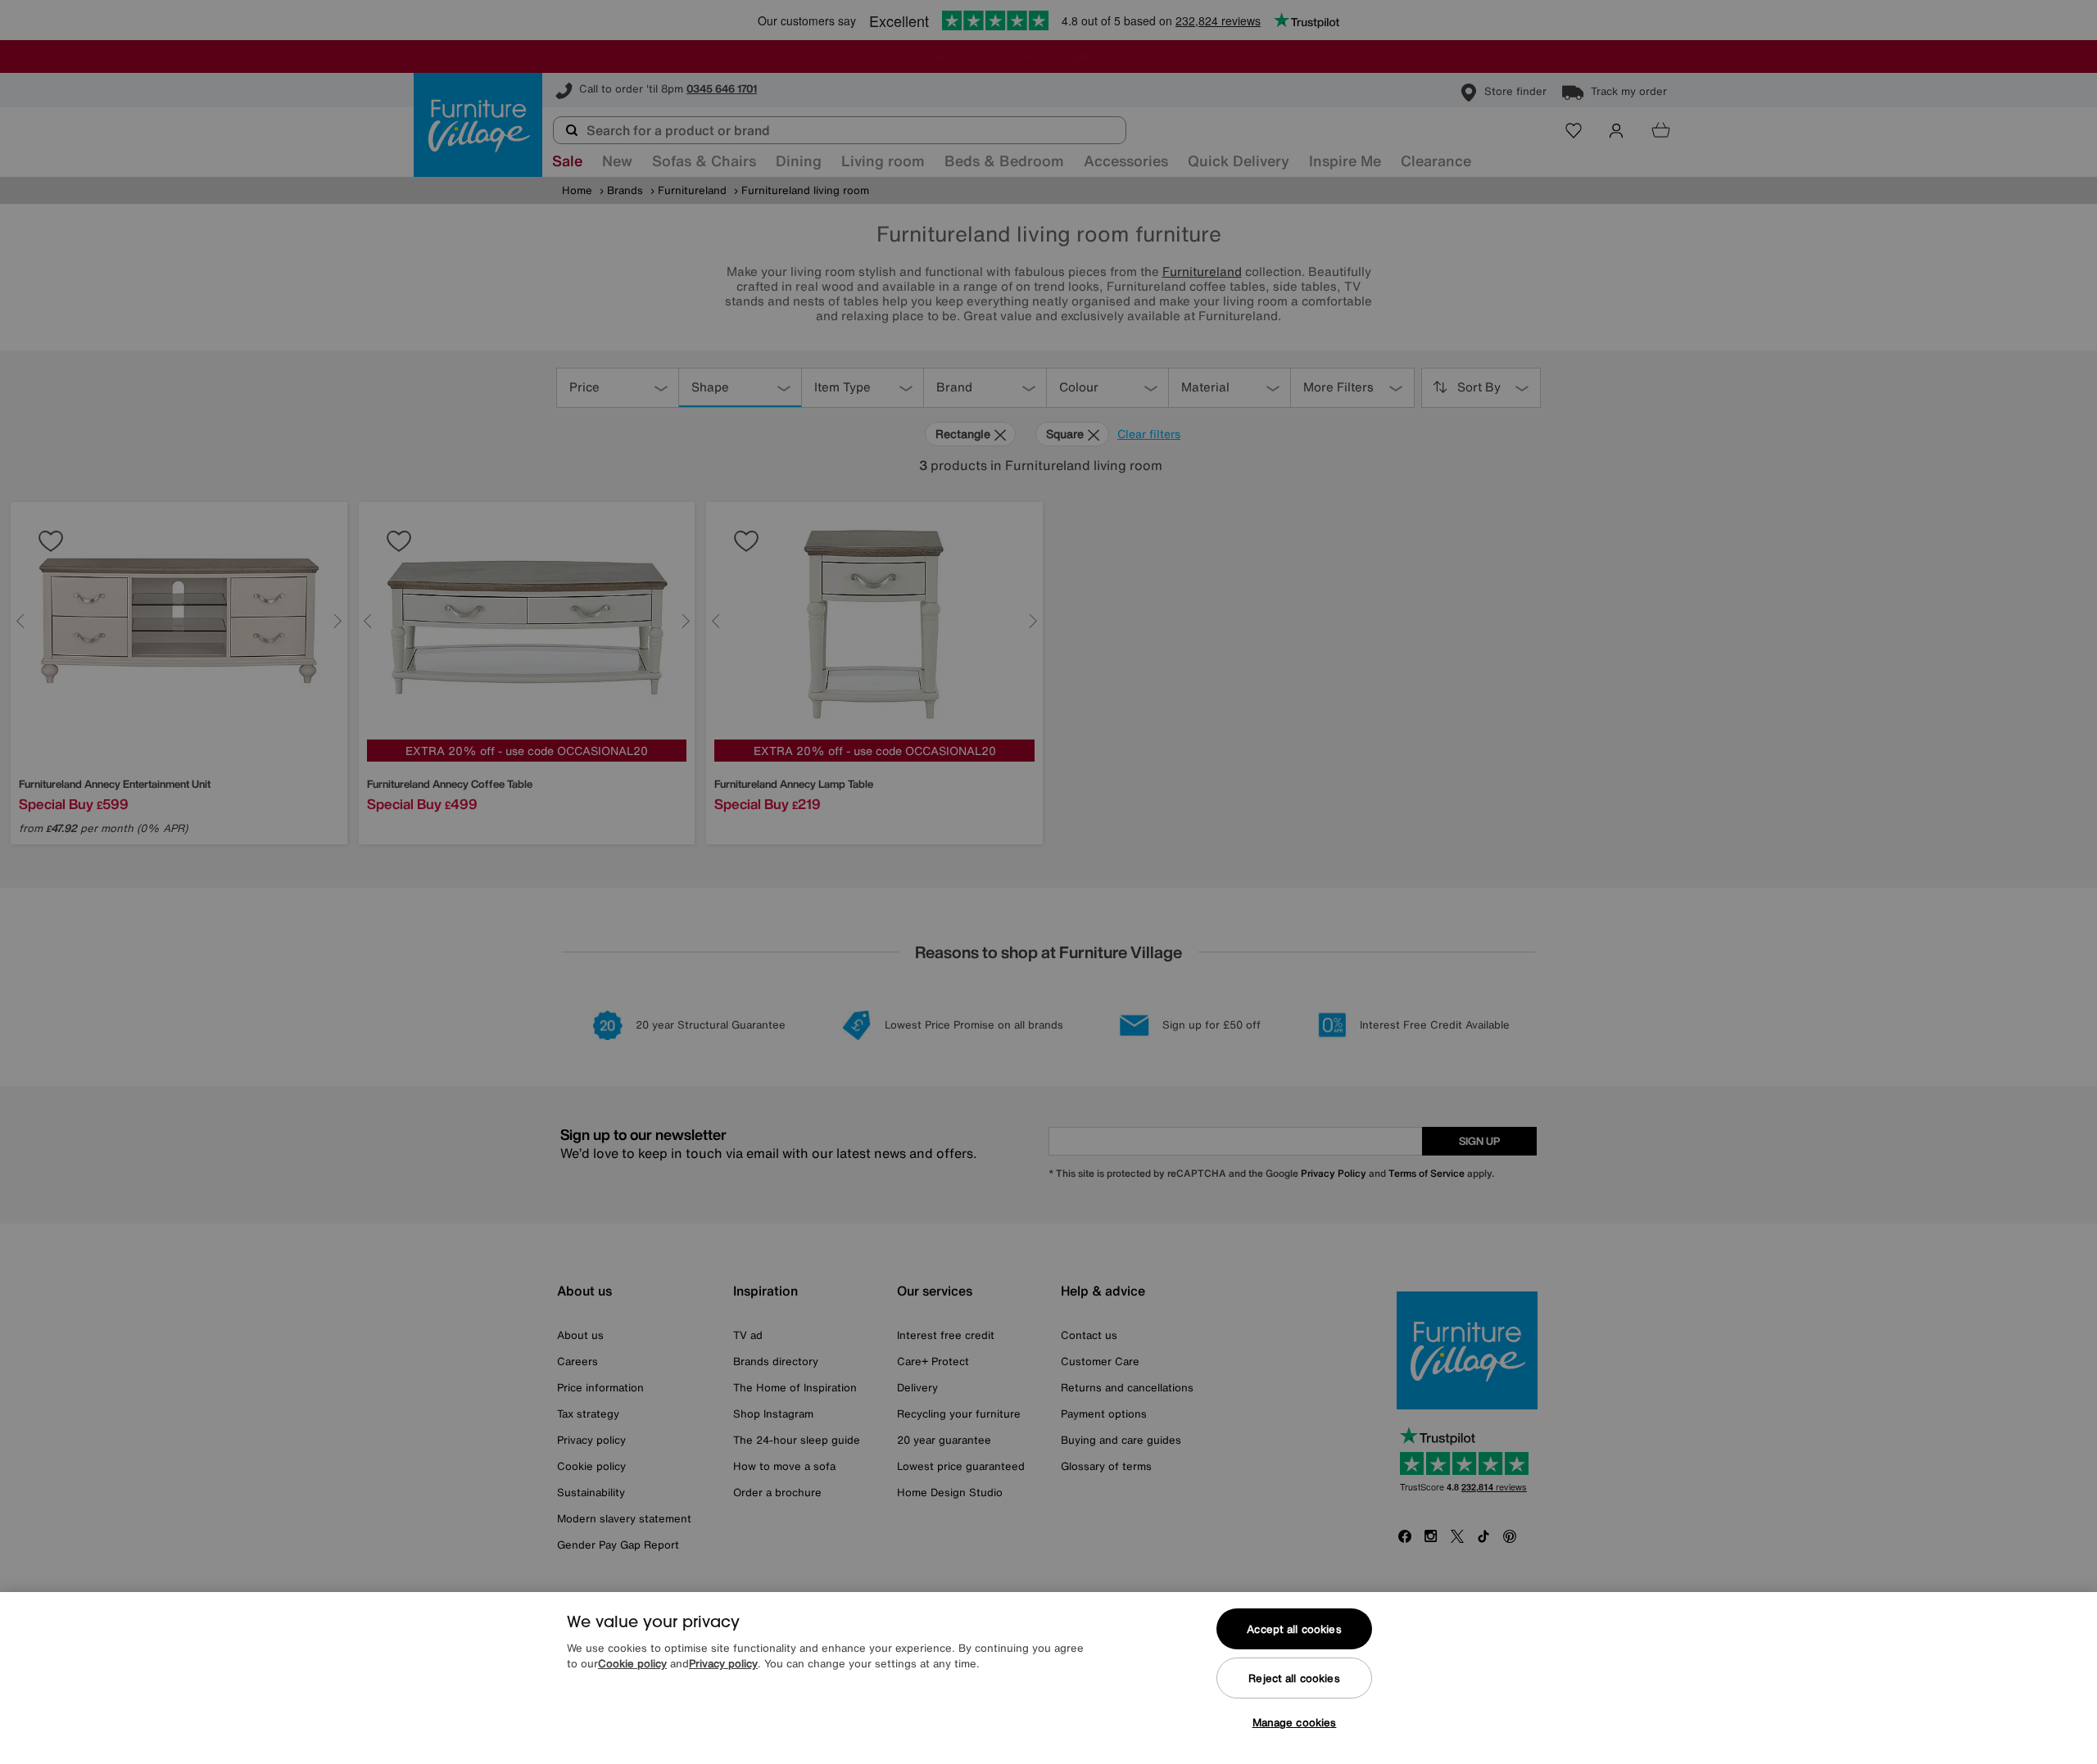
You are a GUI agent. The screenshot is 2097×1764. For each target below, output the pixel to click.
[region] (1048, 1678)
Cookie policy (632, 1664)
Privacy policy (723, 1664)
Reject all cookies (1294, 1678)
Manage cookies (1295, 1723)
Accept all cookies (1294, 1629)
